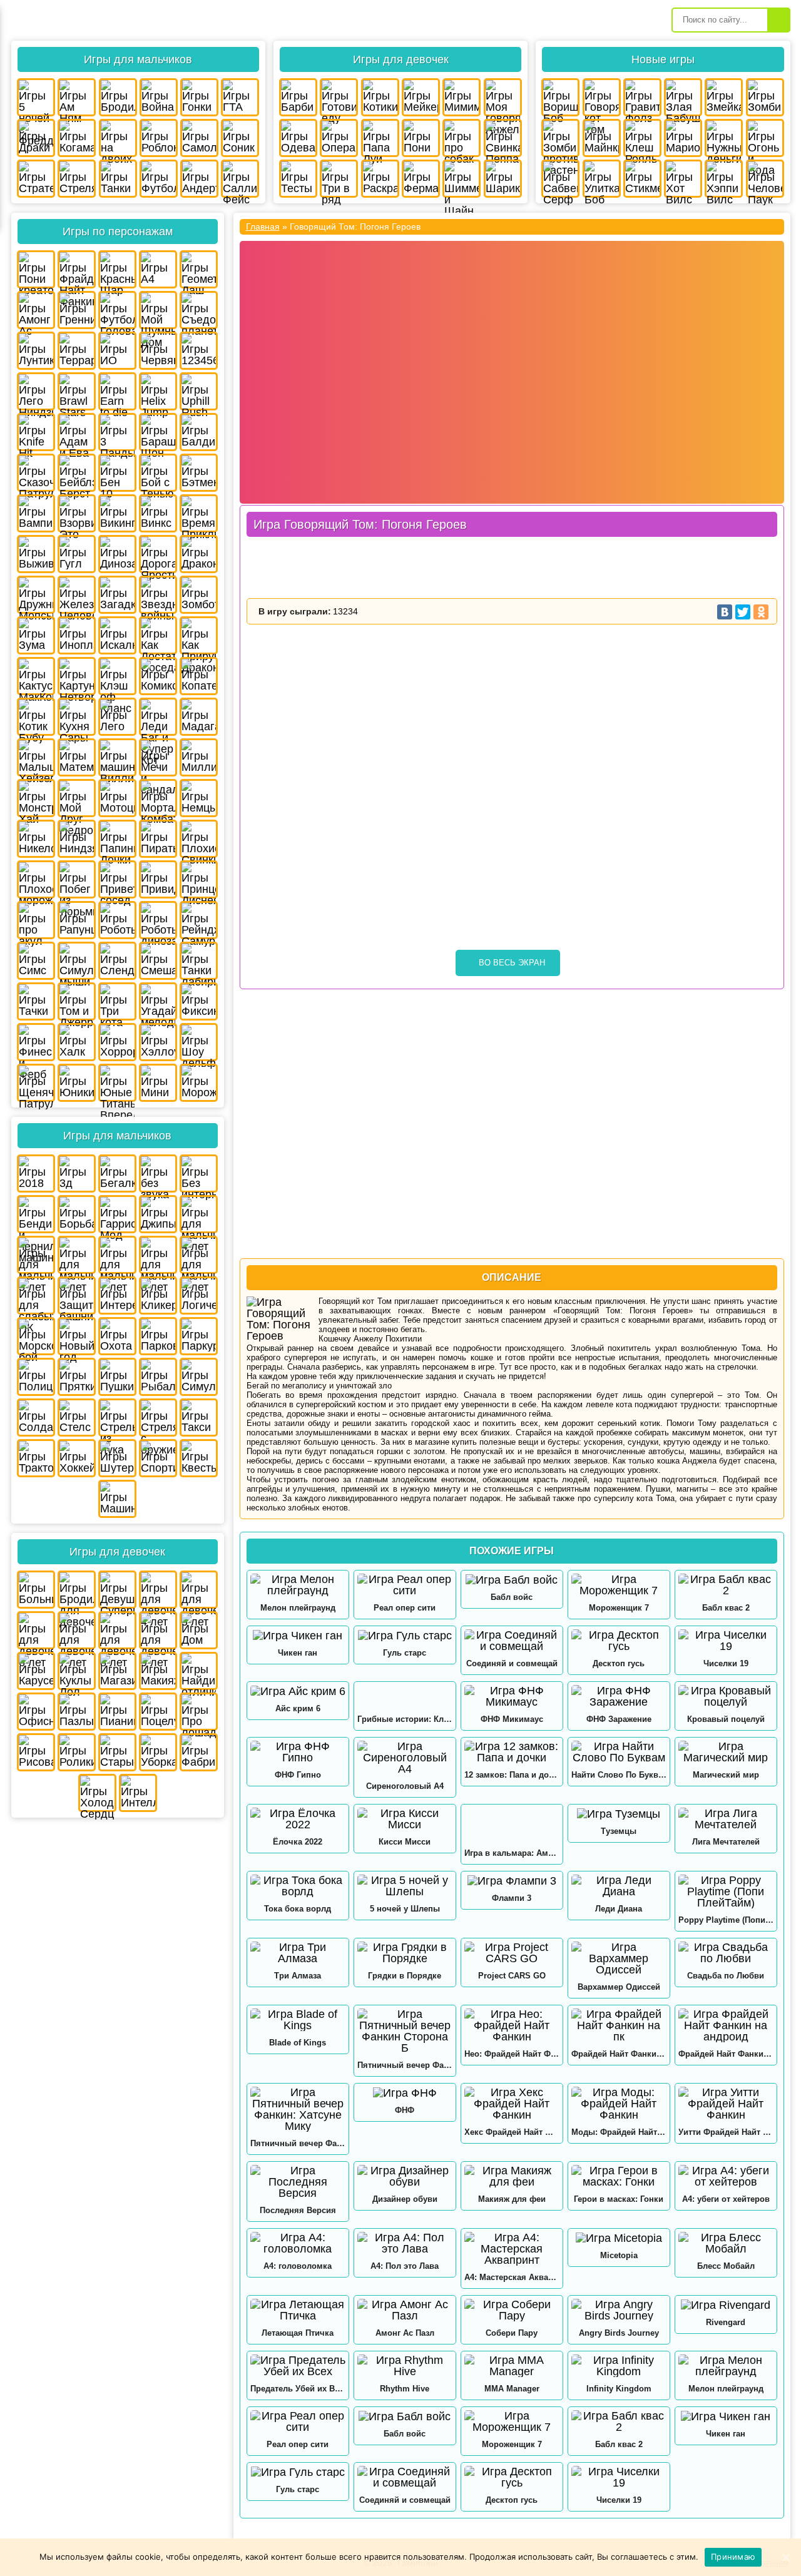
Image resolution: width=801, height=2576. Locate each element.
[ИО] (117, 351)
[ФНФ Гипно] (298, 1752)
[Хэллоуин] (158, 1042)
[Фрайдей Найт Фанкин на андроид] (726, 2025)
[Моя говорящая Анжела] (503, 97)
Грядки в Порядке (405, 1976)
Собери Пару (512, 2333)
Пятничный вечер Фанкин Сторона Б (405, 2065)
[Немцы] (199, 798)
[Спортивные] (158, 1458)
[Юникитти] (77, 1083)
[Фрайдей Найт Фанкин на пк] (619, 2025)
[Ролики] (77, 1752)
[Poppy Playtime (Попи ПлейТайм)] (726, 1891)
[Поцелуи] (158, 1712)
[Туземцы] (619, 1814)
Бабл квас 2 (726, 1608)
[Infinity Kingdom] (619, 2366)
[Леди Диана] (619, 1886)
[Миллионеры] (199, 757)
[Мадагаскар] (199, 717)
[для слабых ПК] (36, 1296)
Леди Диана (619, 1909)
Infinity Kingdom (619, 2389)
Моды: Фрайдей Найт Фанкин (619, 2132)
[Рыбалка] (158, 1377)
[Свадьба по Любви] (726, 1953)
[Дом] (199, 1630)
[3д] (77, 1173)
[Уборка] (158, 1752)
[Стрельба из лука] (117, 1418)
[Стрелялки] (77, 179)
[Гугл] (77, 554)
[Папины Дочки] (117, 839)
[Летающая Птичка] (298, 2310)
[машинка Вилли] (117, 757)
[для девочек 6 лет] (36, 1630)
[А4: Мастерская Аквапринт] (512, 2249)
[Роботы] (117, 920)
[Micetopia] (619, 2238)
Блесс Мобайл (726, 2266)
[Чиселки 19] (726, 1641)
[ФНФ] (405, 2093)
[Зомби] (765, 97)
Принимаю (733, 2557)
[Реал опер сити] (405, 1585)
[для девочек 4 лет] (158, 1590)
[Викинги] (117, 513)
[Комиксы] (158, 676)
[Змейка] (724, 97)
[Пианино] (117, 1712)
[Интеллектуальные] (138, 1793)
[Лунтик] (36, 351)
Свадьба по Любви (726, 1976)
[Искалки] (117, 635)
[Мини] (158, 1083)
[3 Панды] (117, 432)
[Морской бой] (36, 1336)
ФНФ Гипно (298, 1775)
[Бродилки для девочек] (77, 1590)
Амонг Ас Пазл (405, 2333)
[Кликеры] (158, 1296)
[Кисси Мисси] (405, 1819)
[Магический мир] (726, 1752)
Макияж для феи (512, 2199)
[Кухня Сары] (77, 717)
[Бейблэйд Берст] (77, 473)
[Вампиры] (36, 513)
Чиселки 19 (726, 1663)
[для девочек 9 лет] (158, 1630)
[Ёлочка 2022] (298, 1819)
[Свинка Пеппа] (503, 138)
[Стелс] (77, 1418)
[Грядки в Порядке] (405, 1953)
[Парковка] (158, 1336)
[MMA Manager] (512, 2366)
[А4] (158, 269)
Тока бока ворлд (298, 1909)
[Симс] (36, 961)
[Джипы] (158, 1214)
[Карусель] (36, 1671)
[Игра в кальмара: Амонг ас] (512, 1825)
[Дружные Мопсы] (36, 595)
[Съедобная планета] (199, 310)
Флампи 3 (512, 1898)
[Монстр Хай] (36, 798)
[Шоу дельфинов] (199, 1042)
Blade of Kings (298, 2043)
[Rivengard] (726, 2305)
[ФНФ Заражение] (619, 1696)
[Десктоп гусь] (619, 1641)
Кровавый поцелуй (726, 1719)
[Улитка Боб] (602, 179)
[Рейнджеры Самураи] (199, 920)
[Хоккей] (77, 1458)
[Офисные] (36, 1712)
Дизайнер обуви (405, 2199)
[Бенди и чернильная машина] (36, 1214)
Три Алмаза (298, 1976)
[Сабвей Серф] (560, 179)
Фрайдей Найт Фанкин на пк (619, 2054)
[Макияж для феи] (512, 2176)
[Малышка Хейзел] (36, 757)
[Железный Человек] (77, 595)
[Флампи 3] (512, 1881)
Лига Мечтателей (726, 1842)
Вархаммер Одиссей (619, 1987)
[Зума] (36, 635)
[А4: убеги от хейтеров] (726, 2176)
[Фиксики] (199, 1001)
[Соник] (240, 138)
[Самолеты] (199, 138)
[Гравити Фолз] (642, 97)
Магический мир (726, 1775)
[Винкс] (158, 513)
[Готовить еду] (339, 97)
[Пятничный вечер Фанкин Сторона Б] (405, 2031)
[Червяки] (158, 351)
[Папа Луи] (380, 138)
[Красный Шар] (117, 269)
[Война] (159, 97)
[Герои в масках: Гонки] (619, 2176)
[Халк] (77, 1042)
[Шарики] (503, 179)
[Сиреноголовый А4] (405, 1758)
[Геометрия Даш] (199, 269)
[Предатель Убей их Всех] (298, 2366)
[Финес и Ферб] (36, 1042)
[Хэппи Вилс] (724, 179)
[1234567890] (199, 351)
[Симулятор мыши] (77, 961)
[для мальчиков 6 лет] (77, 1255)
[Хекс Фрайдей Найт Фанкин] (512, 2104)
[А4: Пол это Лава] (405, 2243)
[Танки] (118, 179)
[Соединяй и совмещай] (512, 1641)
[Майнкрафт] (602, 138)
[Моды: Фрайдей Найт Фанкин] (619, 2104)
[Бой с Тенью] (158, 473)
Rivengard (726, 2322)
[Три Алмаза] (298, 1953)
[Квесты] (199, 1458)
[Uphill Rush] (199, 391)
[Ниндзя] (77, 839)
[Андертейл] (199, 179)
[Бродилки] (118, 97)
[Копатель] (199, 676)
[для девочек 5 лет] (199, 1590)
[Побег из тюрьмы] (77, 879)
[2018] (36, 1173)
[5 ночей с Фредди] (36, 97)
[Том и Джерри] (77, 1001)
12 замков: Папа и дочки (512, 1775)
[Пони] (421, 138)
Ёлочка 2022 (298, 1842)
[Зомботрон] (199, 595)
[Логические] (199, 1296)
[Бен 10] (117, 473)
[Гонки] (199, 97)
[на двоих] (118, 138)
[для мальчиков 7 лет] (117, 1255)
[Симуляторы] (199, 1377)
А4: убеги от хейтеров (726, 2199)
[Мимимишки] (462, 97)
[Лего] (117, 717)
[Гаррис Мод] (117, 1214)
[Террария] (77, 351)
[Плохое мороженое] (36, 879)
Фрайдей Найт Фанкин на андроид (726, 2054)
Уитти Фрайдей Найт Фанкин (726, 2132)
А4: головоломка (298, 2266)
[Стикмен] (642, 179)
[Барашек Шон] (158, 432)
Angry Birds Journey (619, 2333)
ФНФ (405, 2110)
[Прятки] (77, 1377)
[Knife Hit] (36, 432)
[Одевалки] (298, 138)
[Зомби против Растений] (560, 138)
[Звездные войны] (158, 595)
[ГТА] (240, 97)
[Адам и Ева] (77, 432)
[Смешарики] (158, 961)
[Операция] (339, 138)
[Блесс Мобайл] (726, 2243)
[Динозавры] (117, 554)
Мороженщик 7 (619, 1608)
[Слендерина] (117, 961)
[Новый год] (77, 1336)
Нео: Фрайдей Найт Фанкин (512, 2054)
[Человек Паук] (765, 179)
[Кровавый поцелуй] (726, 1696)
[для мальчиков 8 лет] (158, 1255)
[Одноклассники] (761, 612)
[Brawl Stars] (77, 391)
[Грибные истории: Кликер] (405, 1696)
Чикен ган (298, 1653)
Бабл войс (512, 1597)
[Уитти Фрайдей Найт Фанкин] (726, 2104)
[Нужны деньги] (724, 138)
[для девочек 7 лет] (77, 1630)
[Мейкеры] (421, 97)
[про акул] (36, 920)
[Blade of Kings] (298, 2020)
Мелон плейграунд (298, 1608)
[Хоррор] (117, 1042)
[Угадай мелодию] (158, 1001)
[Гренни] (77, 310)
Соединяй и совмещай (512, 1663)
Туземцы (619, 1831)
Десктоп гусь (619, 1663)
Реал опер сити (405, 1608)
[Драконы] (199, 554)
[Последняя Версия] (298, 2182)
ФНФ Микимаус (512, 1719)
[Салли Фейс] (240, 179)
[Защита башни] (77, 1296)
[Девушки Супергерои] (117, 1590)
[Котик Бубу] (36, 717)
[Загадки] (117, 595)
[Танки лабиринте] (199, 961)
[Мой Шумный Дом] (158, 310)
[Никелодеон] (36, 839)
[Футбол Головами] (117, 310)
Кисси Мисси (405, 1842)
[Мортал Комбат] (158, 798)
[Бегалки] (117, 1173)
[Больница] (36, 1590)
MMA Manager (512, 2389)
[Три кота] (117, 1001)
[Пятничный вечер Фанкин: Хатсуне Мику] (298, 2109)
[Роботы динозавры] (158, 920)
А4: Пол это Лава (405, 2266)
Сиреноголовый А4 (405, 1786)
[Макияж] (158, 1671)
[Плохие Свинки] (199, 839)
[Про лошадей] (199, 1712)
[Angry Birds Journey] (619, 2310)
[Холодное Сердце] (97, 1793)
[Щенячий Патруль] (36, 1083)
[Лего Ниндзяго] (36, 391)
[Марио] (683, 138)
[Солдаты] (36, 1418)
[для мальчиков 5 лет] (36, 1255)
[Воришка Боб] (560, 97)
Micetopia (619, 2255)
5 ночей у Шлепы (405, 1909)
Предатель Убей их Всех (298, 2389)
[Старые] (117, 1752)
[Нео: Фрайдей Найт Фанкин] (512, 2025)
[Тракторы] (36, 1458)
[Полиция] (36, 1377)
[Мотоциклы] (117, 798)
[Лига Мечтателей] (726, 1819)
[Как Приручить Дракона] (199, 635)
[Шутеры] (117, 1458)
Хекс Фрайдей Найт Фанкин (512, 2132)
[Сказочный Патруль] (36, 473)
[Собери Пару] (512, 2310)
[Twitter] (743, 612)
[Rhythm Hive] (405, 2366)
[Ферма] (421, 179)
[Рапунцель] (77, 920)
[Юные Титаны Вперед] (117, 1083)
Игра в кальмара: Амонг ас (512, 1853)
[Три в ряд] (339, 179)
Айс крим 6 (298, 1708)
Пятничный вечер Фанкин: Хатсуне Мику (298, 2143)
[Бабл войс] (512, 1580)
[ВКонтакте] (725, 612)
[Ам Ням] (77, 97)
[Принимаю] (785, 2557)
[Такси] (199, 1418)
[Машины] (117, 1499)
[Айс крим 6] (298, 1691)
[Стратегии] (36, 179)
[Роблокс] (159, 138)
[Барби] (298, 97)
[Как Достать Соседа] (158, 635)
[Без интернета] (199, 1173)
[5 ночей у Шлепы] (405, 1886)
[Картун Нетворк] (77, 676)
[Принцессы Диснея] (199, 879)
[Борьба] (77, 1214)
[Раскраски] (380, 179)
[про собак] (462, 138)
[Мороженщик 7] (619, 1585)
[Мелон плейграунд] (298, 1585)
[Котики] (380, 97)
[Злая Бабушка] (683, 97)
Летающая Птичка (298, 2333)
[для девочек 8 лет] (117, 1630)
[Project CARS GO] (512, 1953)
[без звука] (158, 1173)
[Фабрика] (199, 1752)
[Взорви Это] (77, 513)
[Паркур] (199, 1336)
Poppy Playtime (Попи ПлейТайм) (726, 1920)
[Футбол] (159, 179)
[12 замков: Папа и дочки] (512, 1752)
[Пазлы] (77, 1712)
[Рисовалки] (36, 1752)
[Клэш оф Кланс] (117, 676)
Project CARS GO (512, 1976)
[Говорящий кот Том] (602, 97)
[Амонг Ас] (36, 310)
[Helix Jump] (158, 391)
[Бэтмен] (199, 473)
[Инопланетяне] (77, 635)
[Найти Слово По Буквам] (619, 1752)
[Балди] (199, 432)
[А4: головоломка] (298, 2243)
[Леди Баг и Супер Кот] (158, 717)
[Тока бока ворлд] (298, 1886)
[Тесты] (298, 179)
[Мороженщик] (199, 1083)
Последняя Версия (298, 2210)
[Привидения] (158, 879)
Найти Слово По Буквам (619, 1775)
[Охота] (117, 1336)
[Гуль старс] (405, 1635)
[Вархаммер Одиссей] (619, 1958)
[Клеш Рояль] (642, 138)
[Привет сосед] (117, 879)
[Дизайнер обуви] (405, 2176)
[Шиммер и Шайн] (462, 179)
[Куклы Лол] (77, 1671)
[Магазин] (117, 1671)
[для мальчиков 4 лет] (199, 1214)
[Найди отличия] (199, 1671)
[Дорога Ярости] (158, 554)
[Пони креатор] (36, 269)
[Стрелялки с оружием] (158, 1418)
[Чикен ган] (298, 1635)
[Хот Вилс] (683, 179)
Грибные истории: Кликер (405, 1719)
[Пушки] (117, 1377)
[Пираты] (158, 839)
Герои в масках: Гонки (619, 2199)
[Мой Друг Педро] (77, 798)
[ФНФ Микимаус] (512, 1696)
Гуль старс (405, 1653)
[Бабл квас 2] (726, 1585)
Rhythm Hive (405, 2389)
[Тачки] (36, 1001)
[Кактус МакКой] (36, 676)
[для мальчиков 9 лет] (199, 1255)
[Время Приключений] (199, 513)
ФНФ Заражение (619, 1719)
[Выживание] (36, 554)
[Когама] (77, 138)
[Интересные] (117, 1296)
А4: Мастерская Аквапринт (512, 2277)
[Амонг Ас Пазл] (405, 2310)
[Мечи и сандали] (158, 757)
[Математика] (77, 757)
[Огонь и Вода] (765, 138)
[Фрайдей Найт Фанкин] (77, 269)
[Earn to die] (117, 391)
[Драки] (36, 138)
